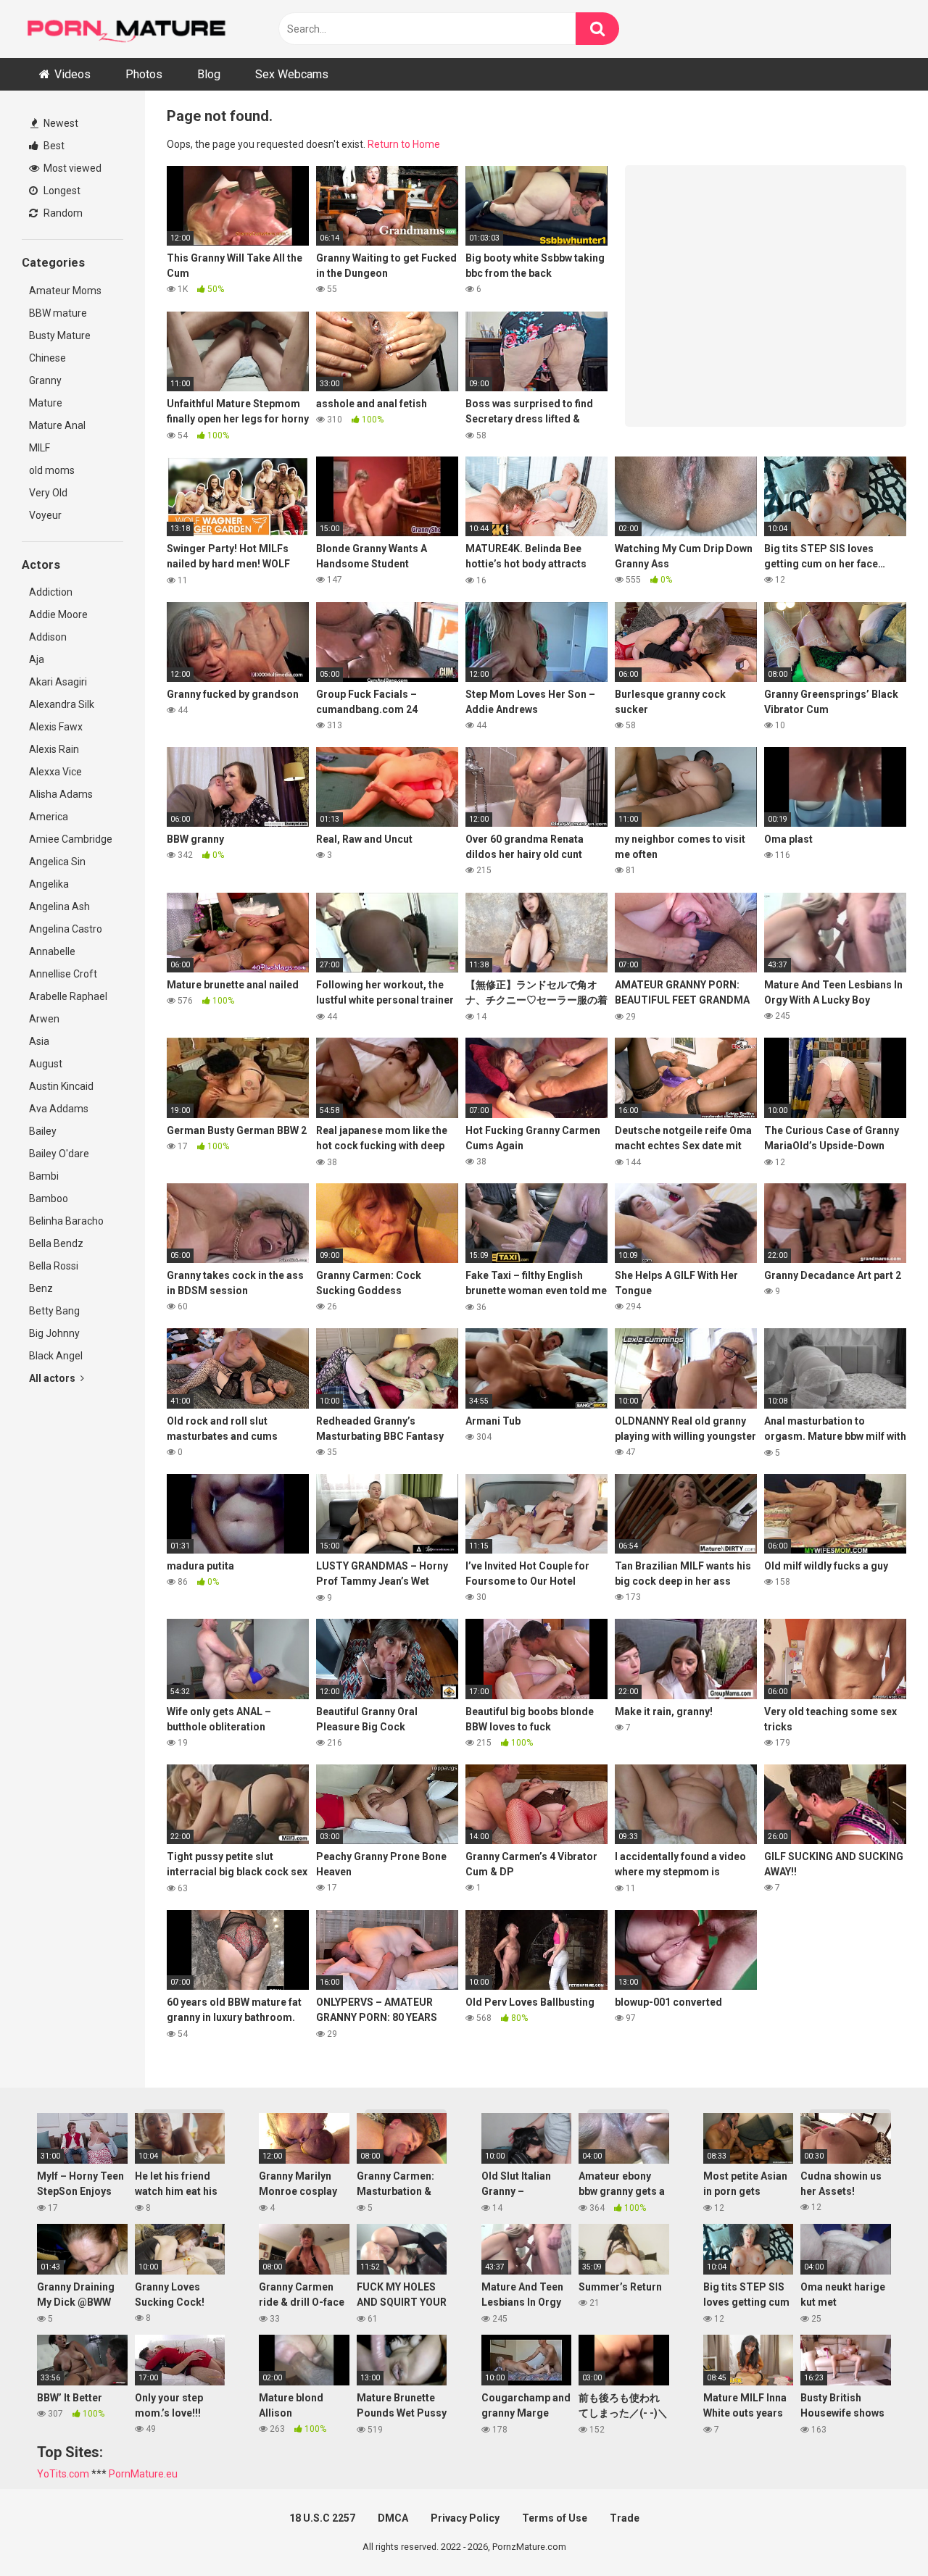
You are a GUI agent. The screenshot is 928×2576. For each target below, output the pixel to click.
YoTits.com (63, 2474)
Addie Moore (58, 614)
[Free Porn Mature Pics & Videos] (130, 29)
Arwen (44, 1019)
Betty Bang (54, 1311)
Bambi (44, 1176)
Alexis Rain (54, 749)
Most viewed (71, 168)
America (49, 817)
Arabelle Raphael (68, 996)
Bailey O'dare (59, 1154)
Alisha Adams (61, 794)
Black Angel (56, 1356)
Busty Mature (60, 335)
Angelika (49, 884)
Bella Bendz (56, 1243)
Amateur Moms (65, 291)
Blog (209, 74)
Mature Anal (57, 425)
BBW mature (58, 313)
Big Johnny (54, 1333)
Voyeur (45, 515)
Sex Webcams (292, 74)
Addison (48, 637)
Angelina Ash (59, 906)
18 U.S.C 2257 (322, 2518)
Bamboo (49, 1199)
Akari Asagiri (58, 682)
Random (62, 213)
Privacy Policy (465, 2518)
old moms (52, 470)
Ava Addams (59, 1109)
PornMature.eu (143, 2474)
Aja (37, 659)
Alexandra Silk (62, 704)
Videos (72, 74)
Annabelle (52, 951)
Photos (144, 74)
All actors (53, 1378)
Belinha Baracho (66, 1221)
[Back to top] (879, 2532)
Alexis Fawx (56, 727)
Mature (46, 403)
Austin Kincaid (61, 1086)
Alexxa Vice (55, 772)
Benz (41, 1288)
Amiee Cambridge (71, 839)
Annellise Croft (63, 974)
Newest (60, 123)
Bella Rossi (54, 1266)
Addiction (51, 592)
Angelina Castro (66, 929)
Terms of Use (555, 2518)
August (46, 1064)
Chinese (47, 358)
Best (53, 146)
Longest (61, 191)
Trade (625, 2518)
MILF (40, 448)
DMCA (393, 2518)
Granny (45, 380)
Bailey (43, 1131)
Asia (39, 1041)
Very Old (48, 493)
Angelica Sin (57, 862)
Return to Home (404, 144)
